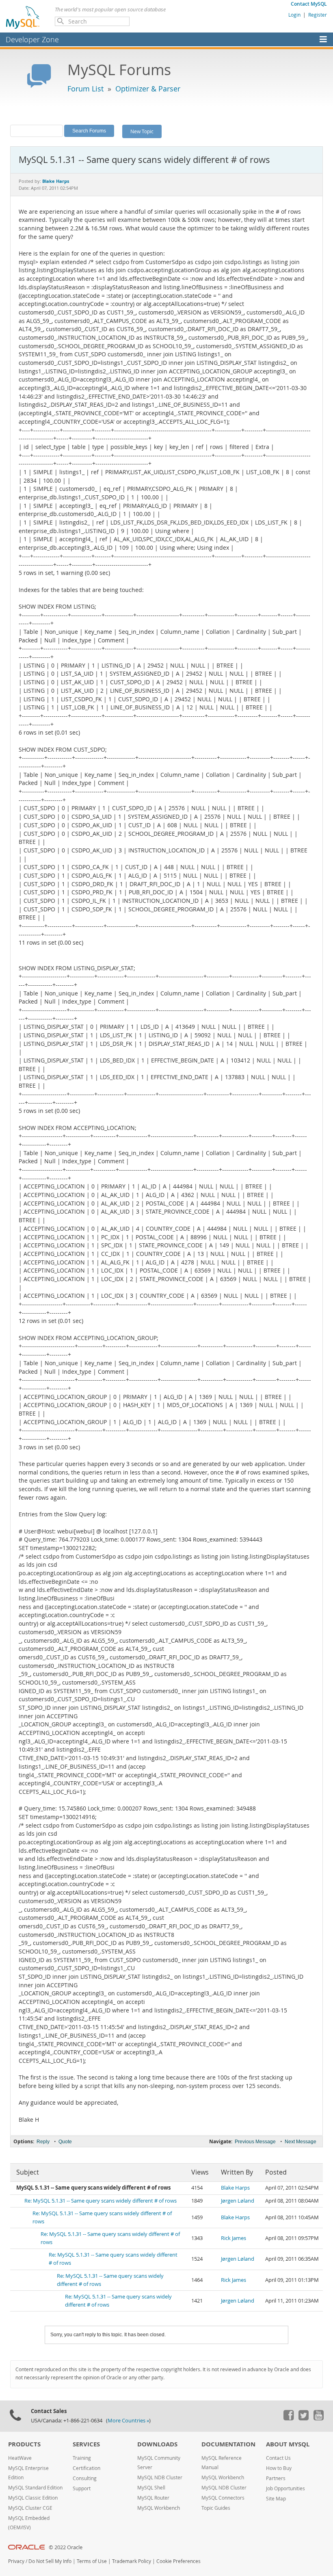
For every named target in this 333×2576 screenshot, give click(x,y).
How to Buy (279, 2468)
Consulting (85, 2478)
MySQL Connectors (223, 2498)
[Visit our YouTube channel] (318, 2418)
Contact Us (278, 2458)
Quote (65, 2142)
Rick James (234, 2238)
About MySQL (288, 2444)
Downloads (157, 2444)
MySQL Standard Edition (35, 2488)
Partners (276, 2478)
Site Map (276, 2499)
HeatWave (20, 2458)
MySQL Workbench (159, 2508)
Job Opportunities (285, 2488)
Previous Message (255, 2142)
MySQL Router (153, 2498)
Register (318, 15)
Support (82, 2488)
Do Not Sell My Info (50, 2561)
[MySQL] (23, 17)
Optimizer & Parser (148, 89)
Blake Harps (235, 2188)
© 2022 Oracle (66, 2547)
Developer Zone (32, 39)
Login (294, 15)
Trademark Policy (132, 2561)
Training (82, 2458)
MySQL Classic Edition (33, 2498)
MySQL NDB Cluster (160, 2477)
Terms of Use (92, 2561)
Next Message (301, 2142)
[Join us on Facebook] (288, 2418)
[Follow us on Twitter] (303, 2418)
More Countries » (128, 2421)
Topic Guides (216, 2508)
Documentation (228, 2444)
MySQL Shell (151, 2488)
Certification (86, 2468)
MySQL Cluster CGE (30, 2508)
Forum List (85, 89)
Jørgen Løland (238, 2201)
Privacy (16, 2561)
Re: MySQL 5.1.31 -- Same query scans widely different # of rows (101, 2201)
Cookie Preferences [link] (178, 2561)
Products (24, 2444)
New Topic (142, 131)
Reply (43, 2142)
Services (86, 2444)
